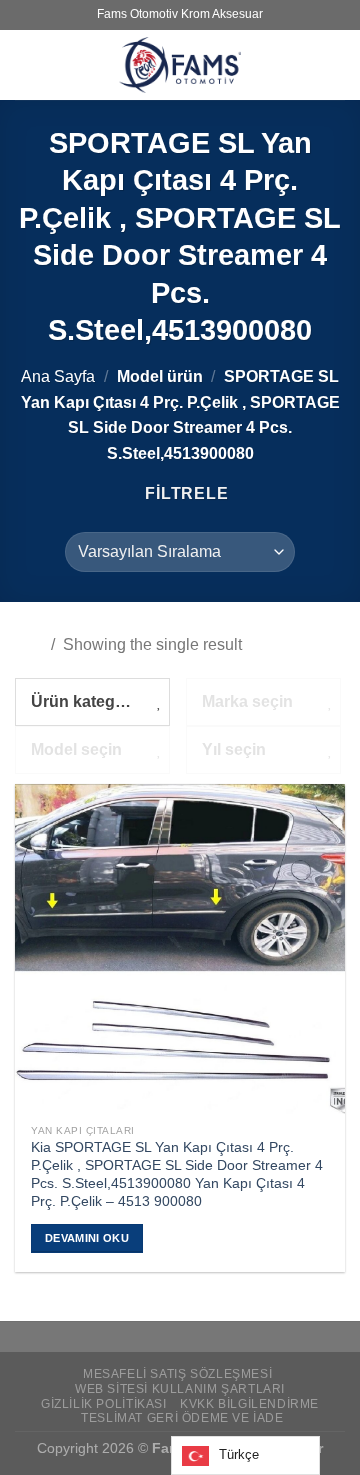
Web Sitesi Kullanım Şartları (180, 1389)
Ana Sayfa (58, 376)
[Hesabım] (335, 65)
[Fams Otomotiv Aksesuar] (180, 65)
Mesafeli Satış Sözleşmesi (177, 1374)
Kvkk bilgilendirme (249, 1404)
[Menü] (27, 64)
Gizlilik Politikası (104, 1404)
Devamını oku (87, 1238)
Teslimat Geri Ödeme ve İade (182, 1418)
